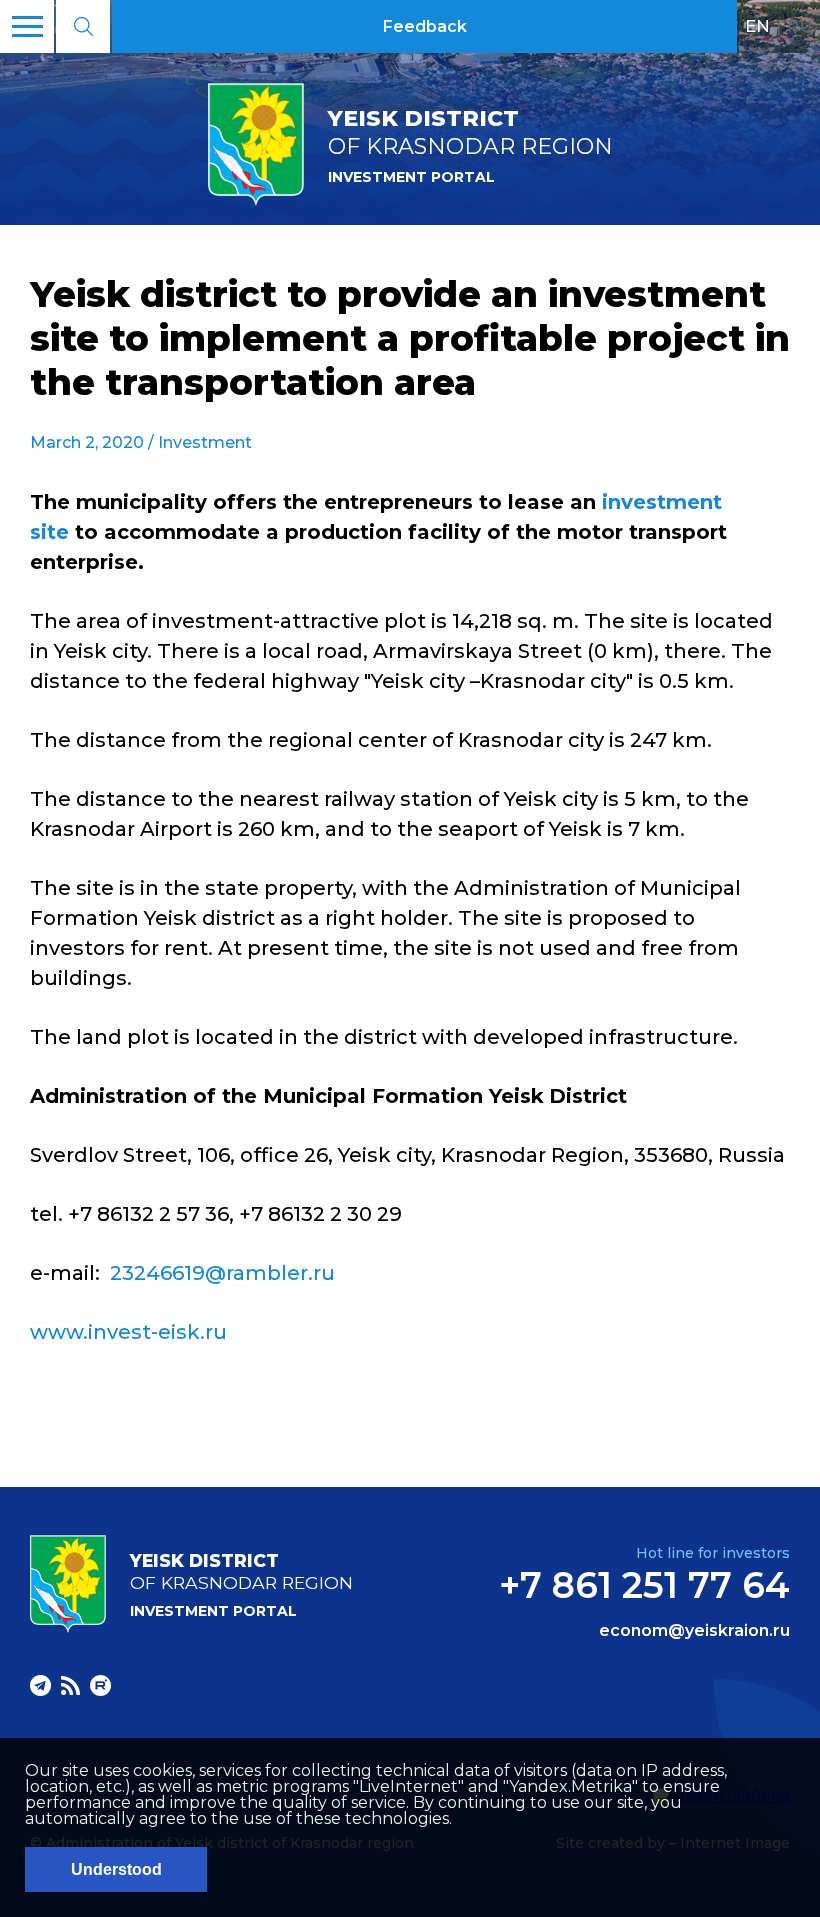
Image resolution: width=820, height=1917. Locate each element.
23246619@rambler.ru (222, 1273)
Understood (116, 1869)
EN (757, 26)
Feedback (425, 26)
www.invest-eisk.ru (128, 1332)
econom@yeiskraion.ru (694, 1631)
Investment (205, 442)
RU (799, 26)
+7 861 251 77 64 (644, 1585)
